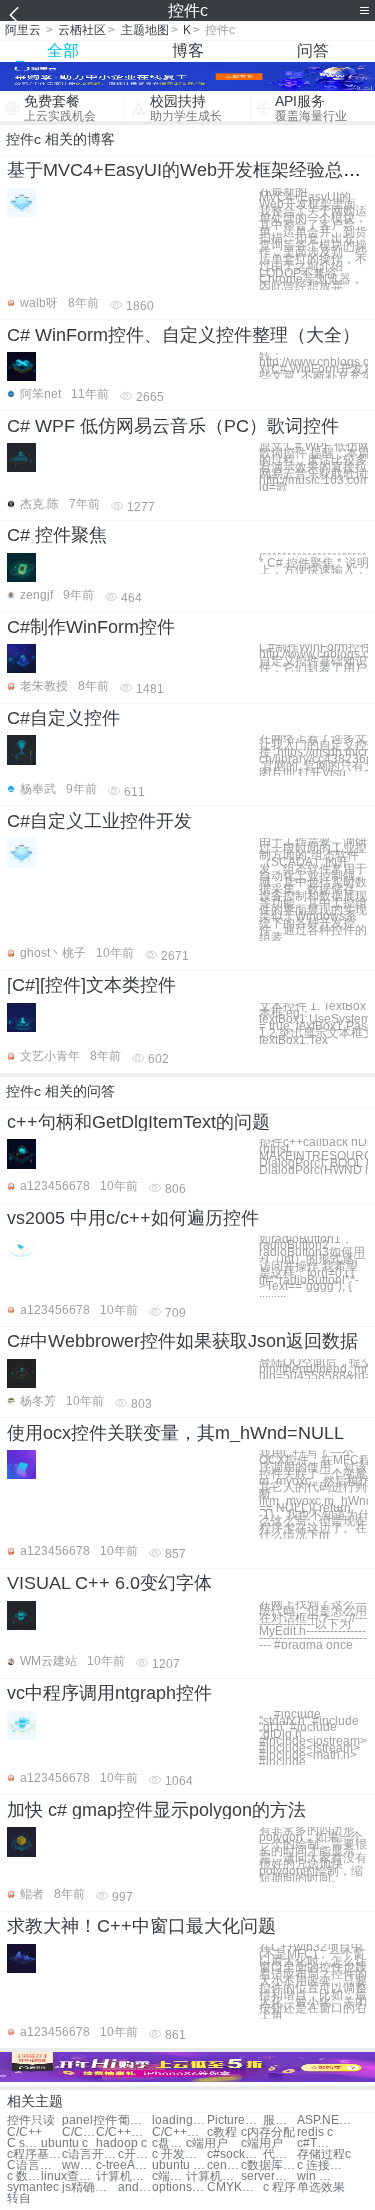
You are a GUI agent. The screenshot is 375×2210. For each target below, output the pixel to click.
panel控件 (89, 2120)
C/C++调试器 (179, 2132)
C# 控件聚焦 (57, 535)
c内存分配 (268, 2132)
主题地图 (145, 30)
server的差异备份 (268, 2176)
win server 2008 (314, 2176)
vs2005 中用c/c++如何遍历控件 (133, 1218)
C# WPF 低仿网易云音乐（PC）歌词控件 (173, 426)
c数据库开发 (268, 2165)
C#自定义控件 (63, 718)
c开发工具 (135, 2154)
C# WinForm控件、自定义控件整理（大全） (183, 335)
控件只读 (31, 2120)
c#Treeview (314, 2143)
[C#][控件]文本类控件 (91, 985)
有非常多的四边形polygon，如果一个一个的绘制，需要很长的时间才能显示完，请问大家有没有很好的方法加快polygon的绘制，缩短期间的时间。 (313, 1854)
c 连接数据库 (324, 2165)
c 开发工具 (179, 2154)
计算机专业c (123, 2176)
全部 (63, 50)
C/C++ (24, 2132)
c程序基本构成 (34, 2154)
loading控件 (179, 2120)
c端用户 (207, 2143)
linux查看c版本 (68, 2176)
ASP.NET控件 (324, 2120)
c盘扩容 (169, 2143)
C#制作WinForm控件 (91, 627)
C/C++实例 (79, 2132)
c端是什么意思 (169, 2176)
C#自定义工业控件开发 (99, 821)
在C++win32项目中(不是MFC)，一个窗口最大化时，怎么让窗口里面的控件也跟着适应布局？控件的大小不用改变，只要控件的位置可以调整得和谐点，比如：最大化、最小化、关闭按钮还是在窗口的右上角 (313, 1981)
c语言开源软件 (89, 2154)
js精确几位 (89, 2187)
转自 (19, 2198)
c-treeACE (123, 2165)
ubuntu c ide (179, 2165)
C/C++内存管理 (123, 2132)
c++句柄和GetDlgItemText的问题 (138, 1122)
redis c (315, 2132)
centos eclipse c (224, 2165)
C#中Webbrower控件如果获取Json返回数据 (182, 1341)
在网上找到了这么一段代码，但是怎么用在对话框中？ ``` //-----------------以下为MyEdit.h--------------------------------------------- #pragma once (313, 1625)
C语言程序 (34, 2165)
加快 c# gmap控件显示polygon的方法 (156, 1810)
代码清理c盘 (280, 2154)
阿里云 (23, 30)
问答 (313, 50)
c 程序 (279, 2187)
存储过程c (324, 2154)
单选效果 (321, 2187)
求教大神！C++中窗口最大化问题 (141, 1926)
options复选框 (179, 2187)
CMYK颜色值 (234, 2187)
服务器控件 (280, 2120)
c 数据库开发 (24, 2176)
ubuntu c (64, 2143)
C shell (24, 2143)
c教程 (222, 2132)
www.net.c (79, 2165)
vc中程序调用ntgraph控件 (109, 1693)
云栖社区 (82, 30)
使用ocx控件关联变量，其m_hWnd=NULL (175, 1433)
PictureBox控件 (234, 2120)
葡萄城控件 (135, 2120)
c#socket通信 (234, 2154)
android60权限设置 (135, 2187)
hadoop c (121, 2143)
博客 (188, 50)
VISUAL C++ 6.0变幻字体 (109, 1583)
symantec (33, 2187)
